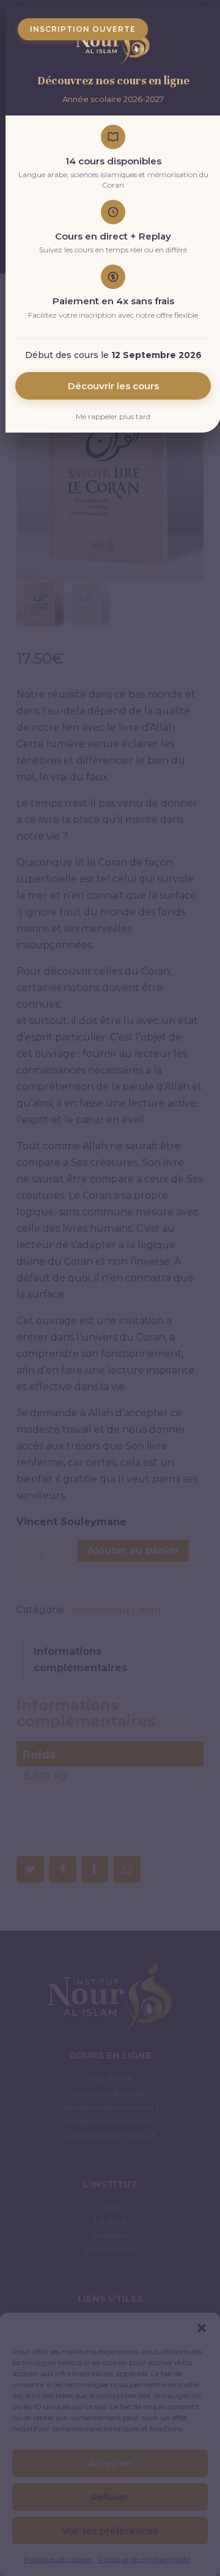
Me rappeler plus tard (113, 416)
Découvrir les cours (113, 386)
